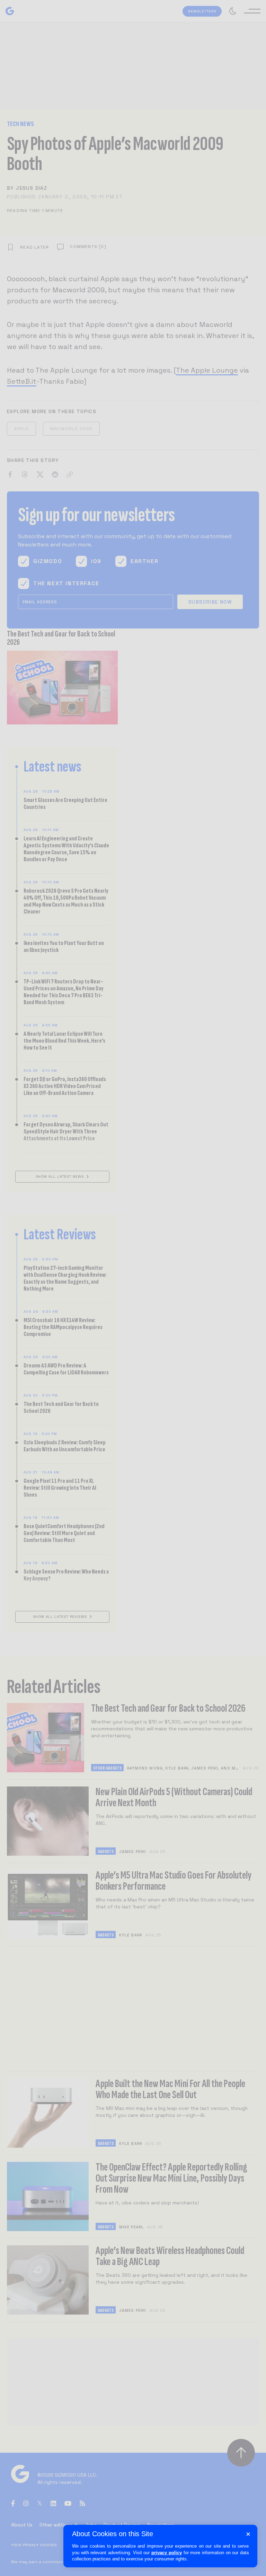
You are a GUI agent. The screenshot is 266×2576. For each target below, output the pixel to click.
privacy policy (167, 2553)
